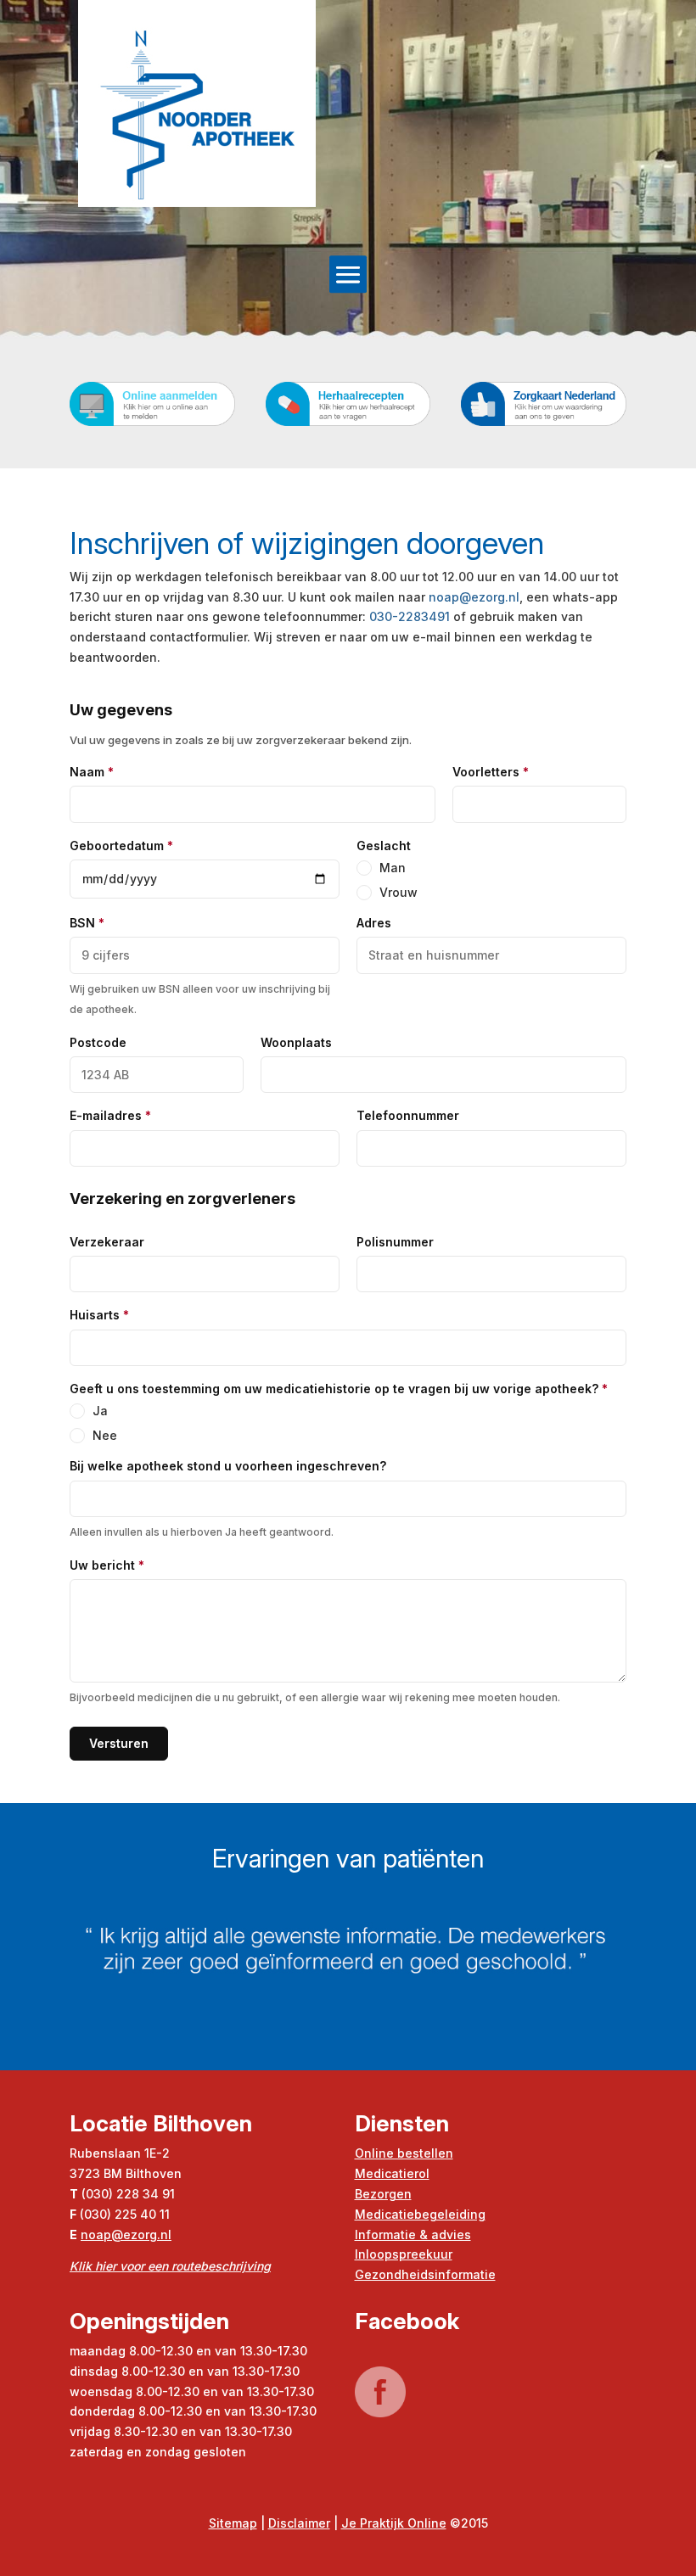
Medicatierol (392, 2173)
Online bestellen (404, 2153)
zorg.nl (151, 2234)
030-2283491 (410, 616)
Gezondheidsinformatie (425, 2274)
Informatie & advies (413, 2234)
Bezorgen (383, 2194)
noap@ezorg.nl (474, 597)
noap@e (106, 2234)
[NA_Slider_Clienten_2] (348, 2066)
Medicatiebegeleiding (420, 2214)
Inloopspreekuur (404, 2254)
